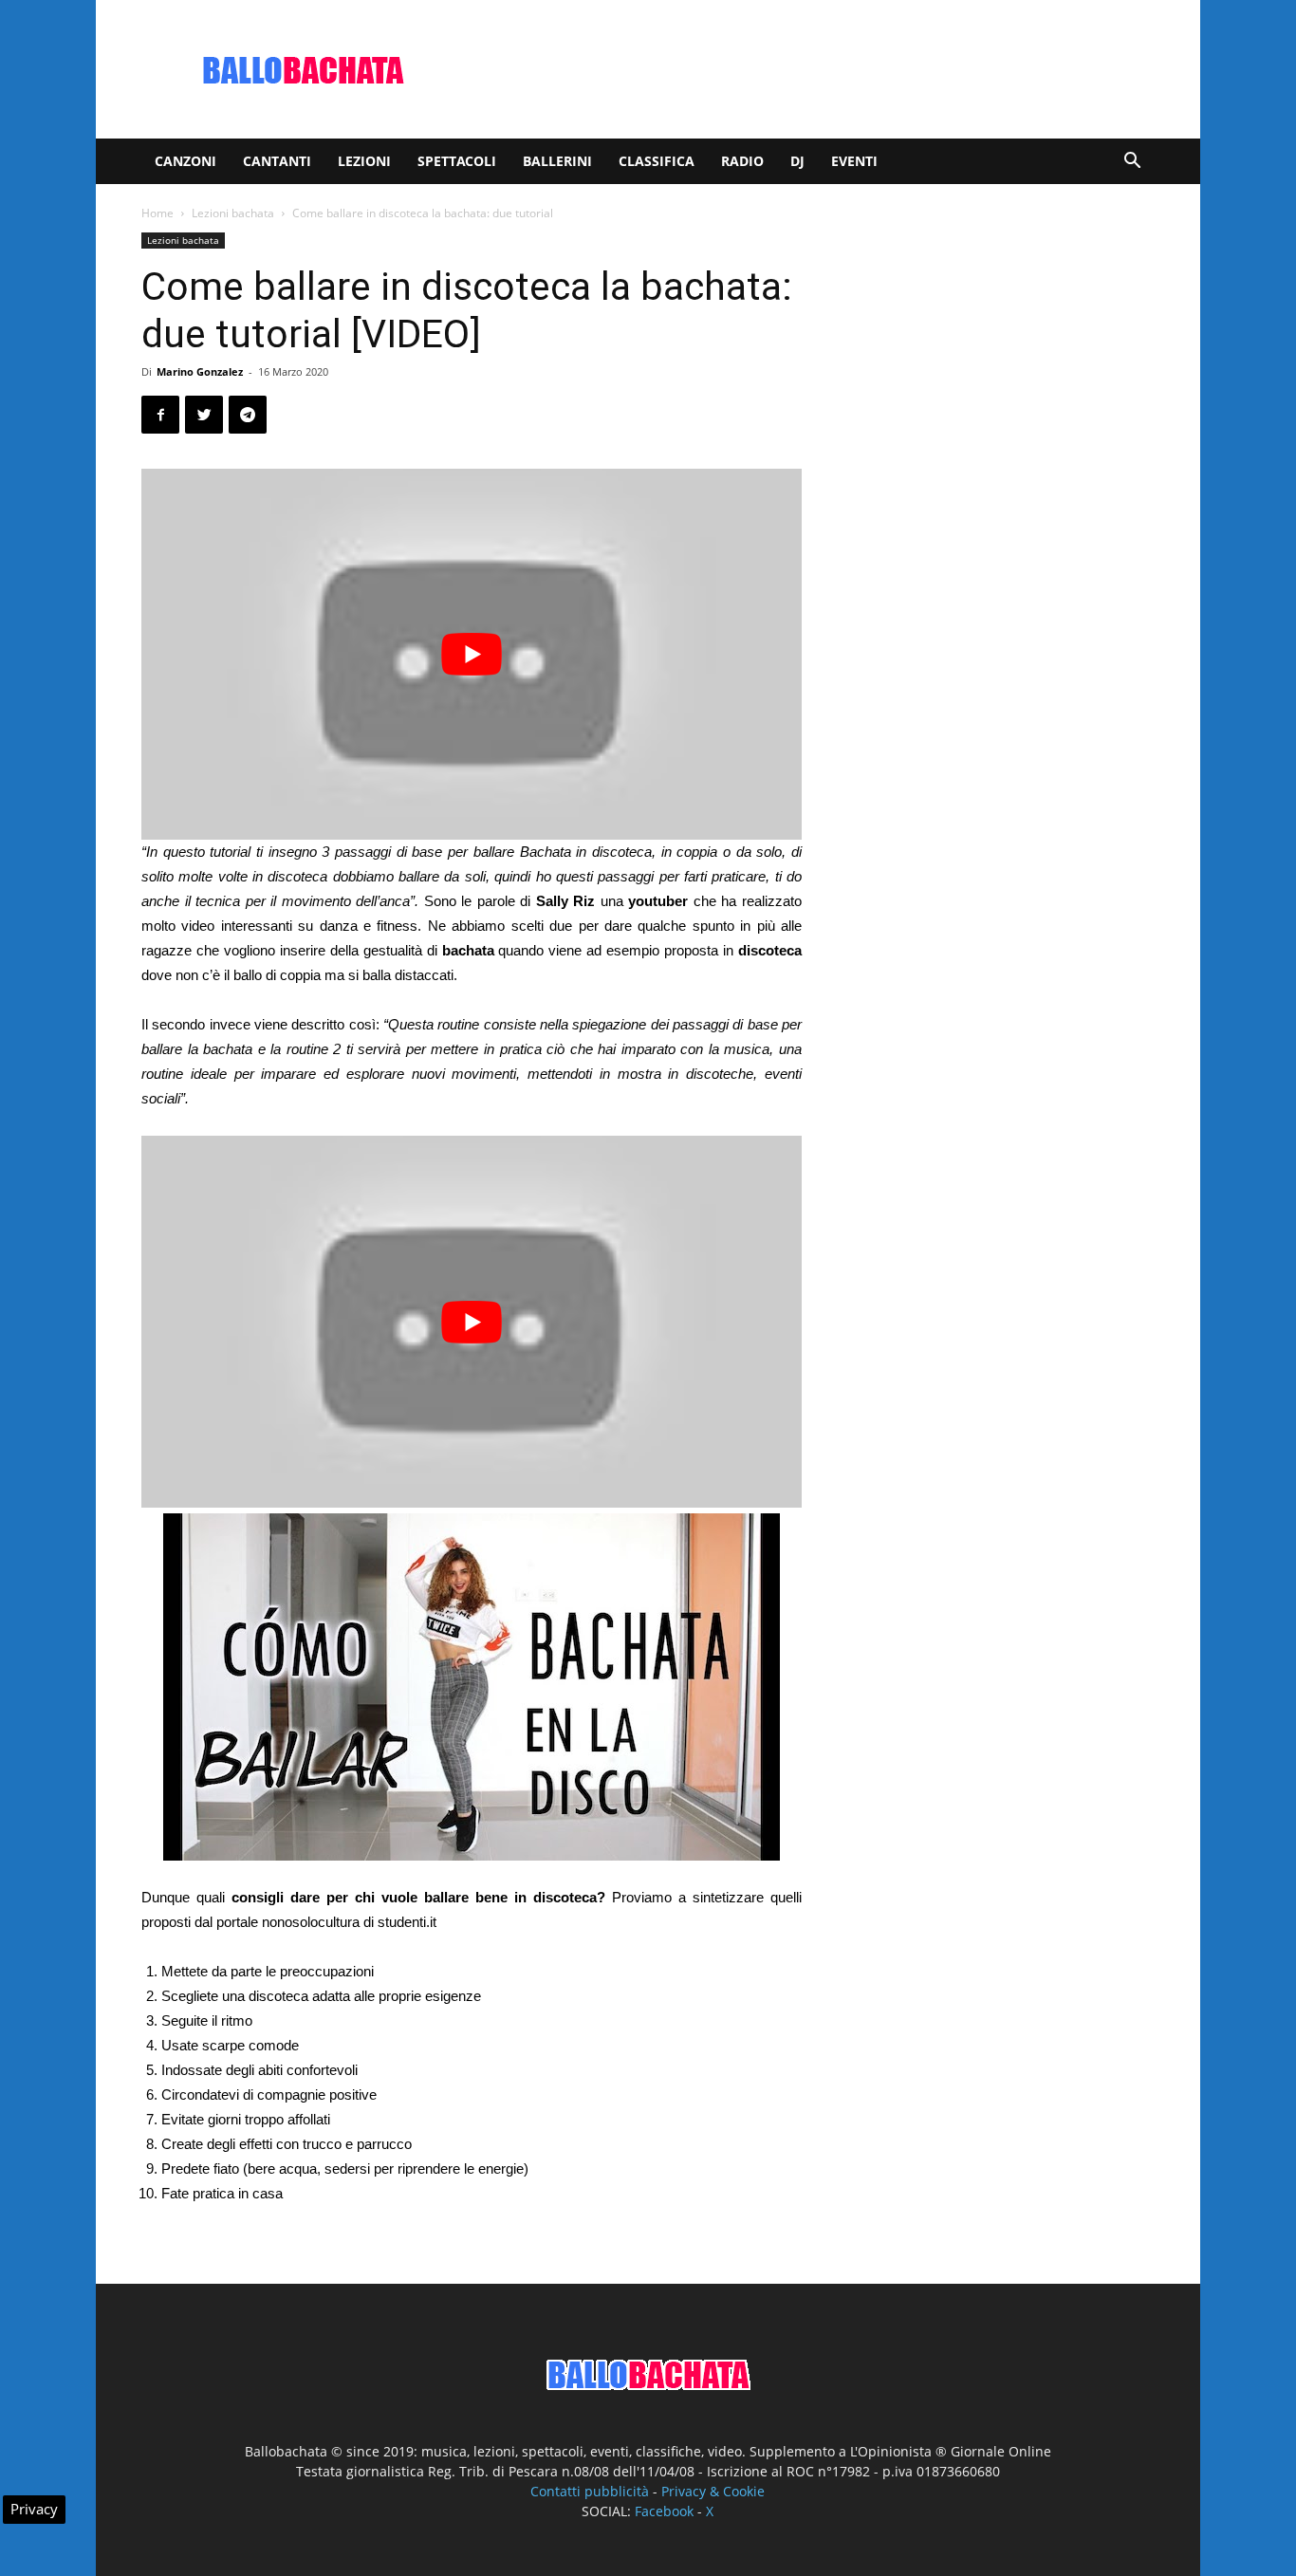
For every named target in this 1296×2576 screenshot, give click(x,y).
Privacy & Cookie (713, 2491)
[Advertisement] (809, 69)
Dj (797, 161)
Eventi (854, 161)
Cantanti (277, 161)
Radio (742, 161)
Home (157, 213)
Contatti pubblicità (590, 2491)
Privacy (34, 2509)
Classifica (657, 161)
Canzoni (185, 161)
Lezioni (364, 161)
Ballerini (557, 161)
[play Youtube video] (472, 654)
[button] (1132, 163)
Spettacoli (457, 161)
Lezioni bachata (233, 213)
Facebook (664, 2511)
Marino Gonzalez (200, 371)
